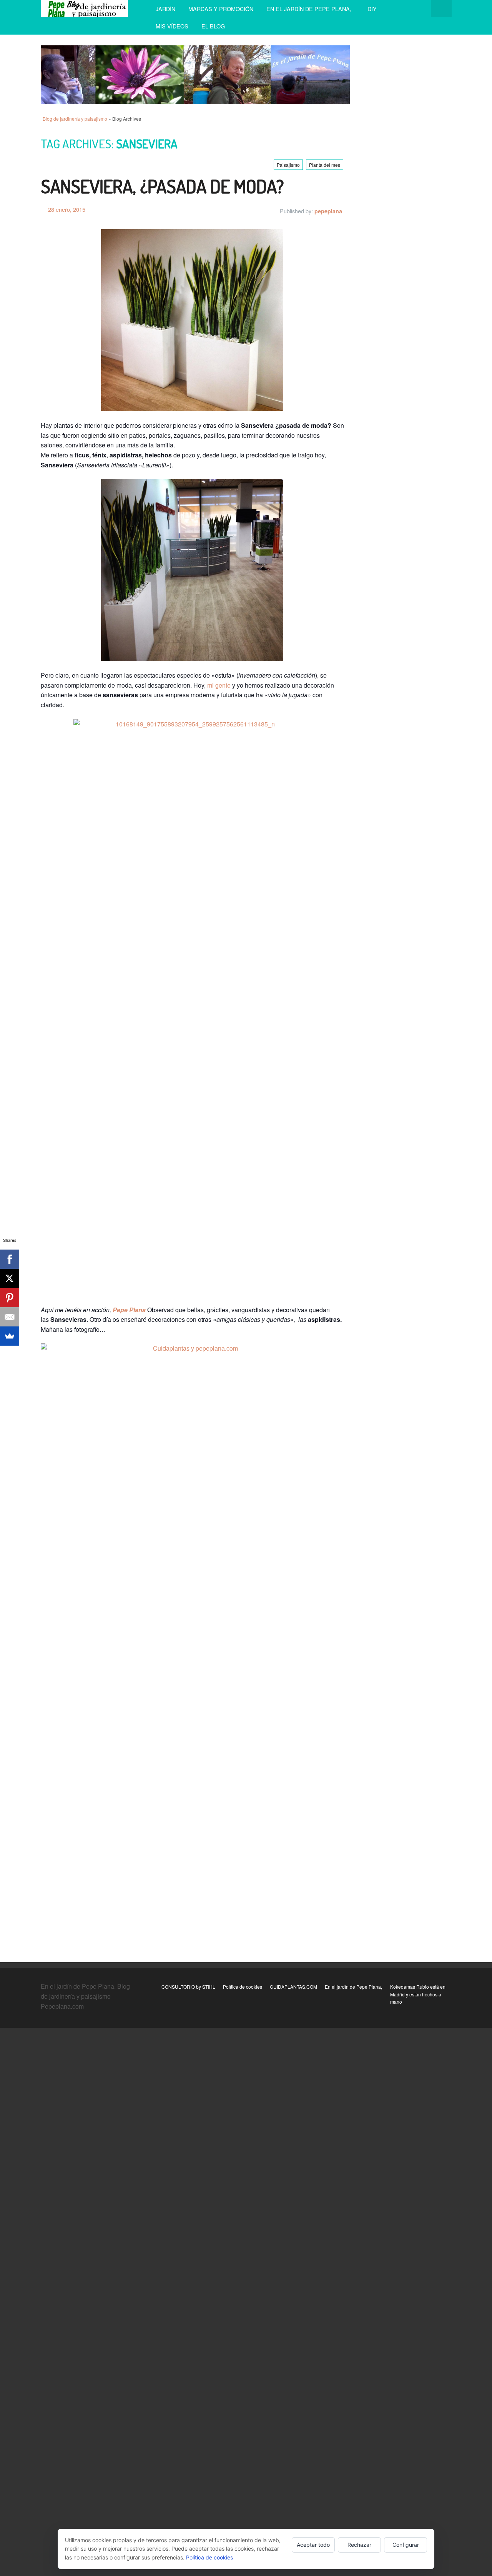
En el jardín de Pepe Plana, (310, 9)
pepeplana (328, 211)
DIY (372, 9)
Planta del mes (325, 165)
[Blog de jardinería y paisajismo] (85, 9)
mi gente (219, 685)
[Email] (10, 1317)
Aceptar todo (313, 2545)
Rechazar (359, 2545)
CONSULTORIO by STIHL (188, 1987)
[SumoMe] (10, 1336)
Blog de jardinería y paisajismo (75, 119)
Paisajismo (288, 165)
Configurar (406, 2545)
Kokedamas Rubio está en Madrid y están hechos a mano (418, 1994)
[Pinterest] (10, 1298)
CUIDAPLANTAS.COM (293, 1987)
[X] (10, 1278)
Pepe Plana (130, 1310)
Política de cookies (243, 1987)
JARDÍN (165, 9)
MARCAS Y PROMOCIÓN (221, 9)
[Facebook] (10, 1259)
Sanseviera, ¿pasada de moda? (162, 186)
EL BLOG (213, 26)
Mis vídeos (172, 26)
